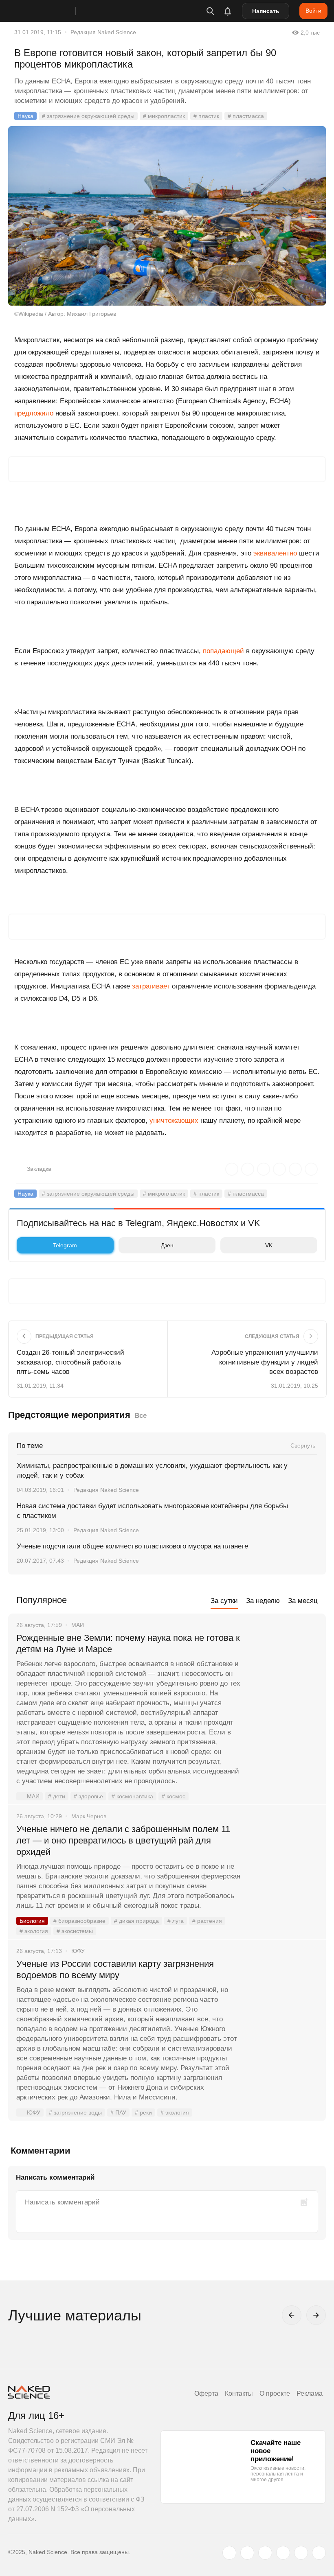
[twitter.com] (229, 2553)
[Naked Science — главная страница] (50, 11)
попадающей (223, 651)
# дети (57, 1796)
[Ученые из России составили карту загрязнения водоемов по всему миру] (283, 1994)
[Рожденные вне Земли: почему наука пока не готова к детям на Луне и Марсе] (283, 1668)
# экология (34, 1931)
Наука (25, 116)
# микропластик (164, 116)
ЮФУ (34, 2112)
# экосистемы (75, 1931)
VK (269, 1245)
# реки (143, 2112)
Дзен (167, 1245)
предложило (34, 413)
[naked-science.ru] (319, 2553)
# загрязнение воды (75, 2112)
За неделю (263, 1601)
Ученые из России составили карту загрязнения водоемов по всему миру (115, 1969)
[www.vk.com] (247, 2553)
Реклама (310, 2393)
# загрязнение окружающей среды (88, 116)
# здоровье (88, 1796)
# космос (174, 1796)
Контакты (239, 2393)
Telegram (65, 1245)
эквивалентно (275, 553)
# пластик (206, 116)
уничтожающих (174, 1121)
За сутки (224, 1601)
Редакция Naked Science (103, 32)
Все (141, 1416)
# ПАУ (118, 2112)
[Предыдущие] (292, 2315)
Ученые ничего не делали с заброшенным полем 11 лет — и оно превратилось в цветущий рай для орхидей (123, 1840)
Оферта (206, 2393)
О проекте (275, 2393)
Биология (32, 1921)
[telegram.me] (301, 2553)
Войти (313, 11)
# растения (207, 1921)
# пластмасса (246, 116)
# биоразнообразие (79, 1921)
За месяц (303, 1601)
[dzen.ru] (283, 2553)
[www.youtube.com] (265, 2553)
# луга (176, 1921)
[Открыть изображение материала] (167, 216)
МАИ (33, 1796)
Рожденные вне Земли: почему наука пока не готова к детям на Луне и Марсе (128, 1643)
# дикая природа (136, 1921)
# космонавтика (132, 1796)
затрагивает (151, 986)
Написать (266, 11)
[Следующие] (316, 2315)
